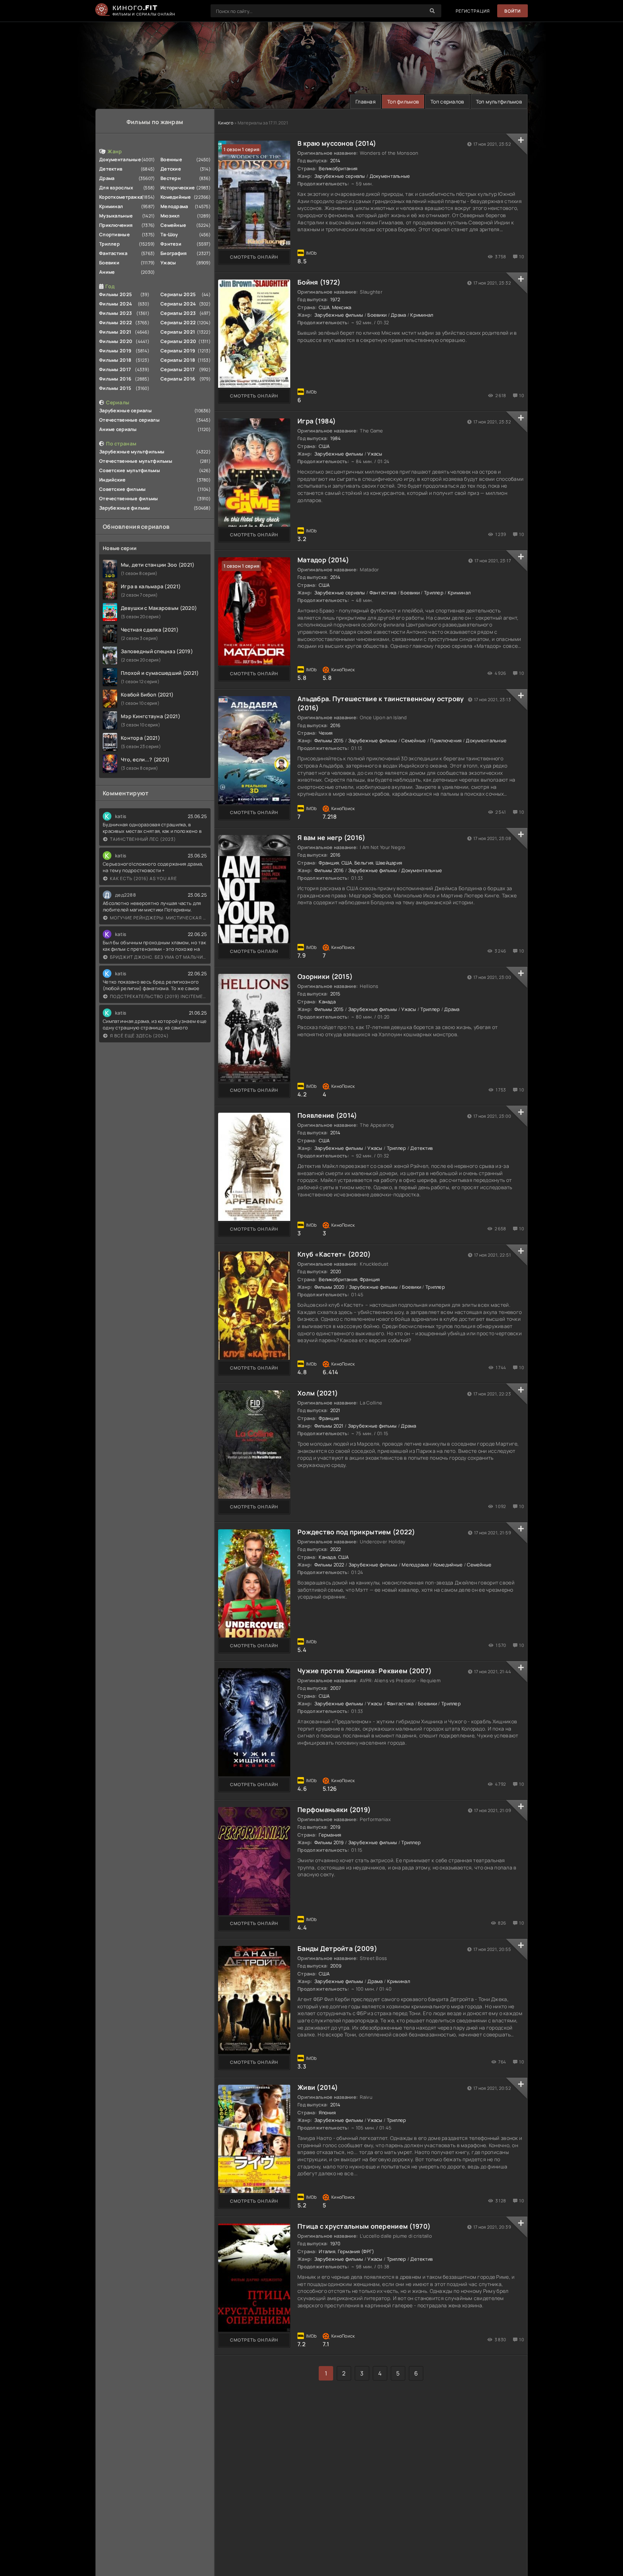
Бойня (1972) (319, 282)
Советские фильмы (122, 489)
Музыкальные (116, 216)
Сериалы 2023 (178, 313)
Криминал (111, 206)
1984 (336, 438)
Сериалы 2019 (178, 351)
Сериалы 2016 (178, 379)
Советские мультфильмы (130, 470)
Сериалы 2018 (178, 360)
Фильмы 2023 (116, 313)
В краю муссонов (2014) (337, 143)
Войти (512, 11)
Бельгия (364, 863)
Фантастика (113, 253)
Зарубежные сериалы (125, 410)
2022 (336, 1549)
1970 (335, 2243)
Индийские (112, 480)
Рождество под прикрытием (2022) (356, 1532)
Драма (107, 178)
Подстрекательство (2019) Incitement (158, 996)
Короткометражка (121, 197)
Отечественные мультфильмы (136, 461)
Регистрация (473, 11)
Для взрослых (116, 188)
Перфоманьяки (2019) (334, 1810)
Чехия (326, 733)
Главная (366, 102)
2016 (335, 725)
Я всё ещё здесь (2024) (139, 1036)
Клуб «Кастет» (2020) (334, 1254)
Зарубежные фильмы (125, 508)
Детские (171, 169)
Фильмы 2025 (116, 294)
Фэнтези (171, 244)
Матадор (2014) (323, 560)
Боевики (109, 263)
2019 (335, 1827)
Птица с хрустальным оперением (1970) (364, 2226)
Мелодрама (174, 206)
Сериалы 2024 (178, 304)
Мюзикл (170, 216)
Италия (327, 2251)
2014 (335, 161)
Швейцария (389, 863)
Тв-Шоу (169, 234)
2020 (336, 1271)
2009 (336, 1966)
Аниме (107, 272)
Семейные (173, 225)
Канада (327, 1002)
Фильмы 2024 (116, 304)
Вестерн (171, 178)
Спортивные (114, 234)
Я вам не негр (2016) (332, 838)
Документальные (120, 159)
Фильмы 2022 (116, 322)
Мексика (342, 307)
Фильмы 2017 (115, 369)
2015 (335, 994)
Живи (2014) (318, 2087)
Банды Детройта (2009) (337, 1948)
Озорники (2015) (325, 976)
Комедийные (176, 197)
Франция (329, 863)
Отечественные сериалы (129, 420)
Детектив (111, 169)
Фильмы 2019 (115, 351)
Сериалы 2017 (178, 369)
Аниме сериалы (118, 429)
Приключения (116, 225)
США (324, 307)
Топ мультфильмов (499, 102)
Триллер (109, 244)
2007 (336, 1688)
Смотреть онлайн (254, 257)
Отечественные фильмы (129, 498)
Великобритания (338, 168)
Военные (171, 159)
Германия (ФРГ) (356, 2251)
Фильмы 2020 (116, 341)
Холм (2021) (318, 1393)
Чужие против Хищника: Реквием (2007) (364, 1671)
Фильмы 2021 (115, 332)
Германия (330, 1835)
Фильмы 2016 (115, 379)
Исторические (178, 188)
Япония (327, 2113)
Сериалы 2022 (178, 322)
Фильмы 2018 (115, 360)
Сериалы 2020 (178, 341)
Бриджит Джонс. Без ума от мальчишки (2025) (158, 957)
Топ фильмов (403, 102)
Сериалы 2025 (178, 294)
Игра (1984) (317, 421)
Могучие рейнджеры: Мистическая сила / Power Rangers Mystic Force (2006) (158, 918)
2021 (335, 1410)
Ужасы (168, 263)
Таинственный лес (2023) (143, 839)
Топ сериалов (447, 102)
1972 (335, 299)
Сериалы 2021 (178, 332)
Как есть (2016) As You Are (143, 878)
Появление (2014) (327, 1115)
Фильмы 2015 (115, 388)
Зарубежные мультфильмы (132, 452)
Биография (174, 253)
